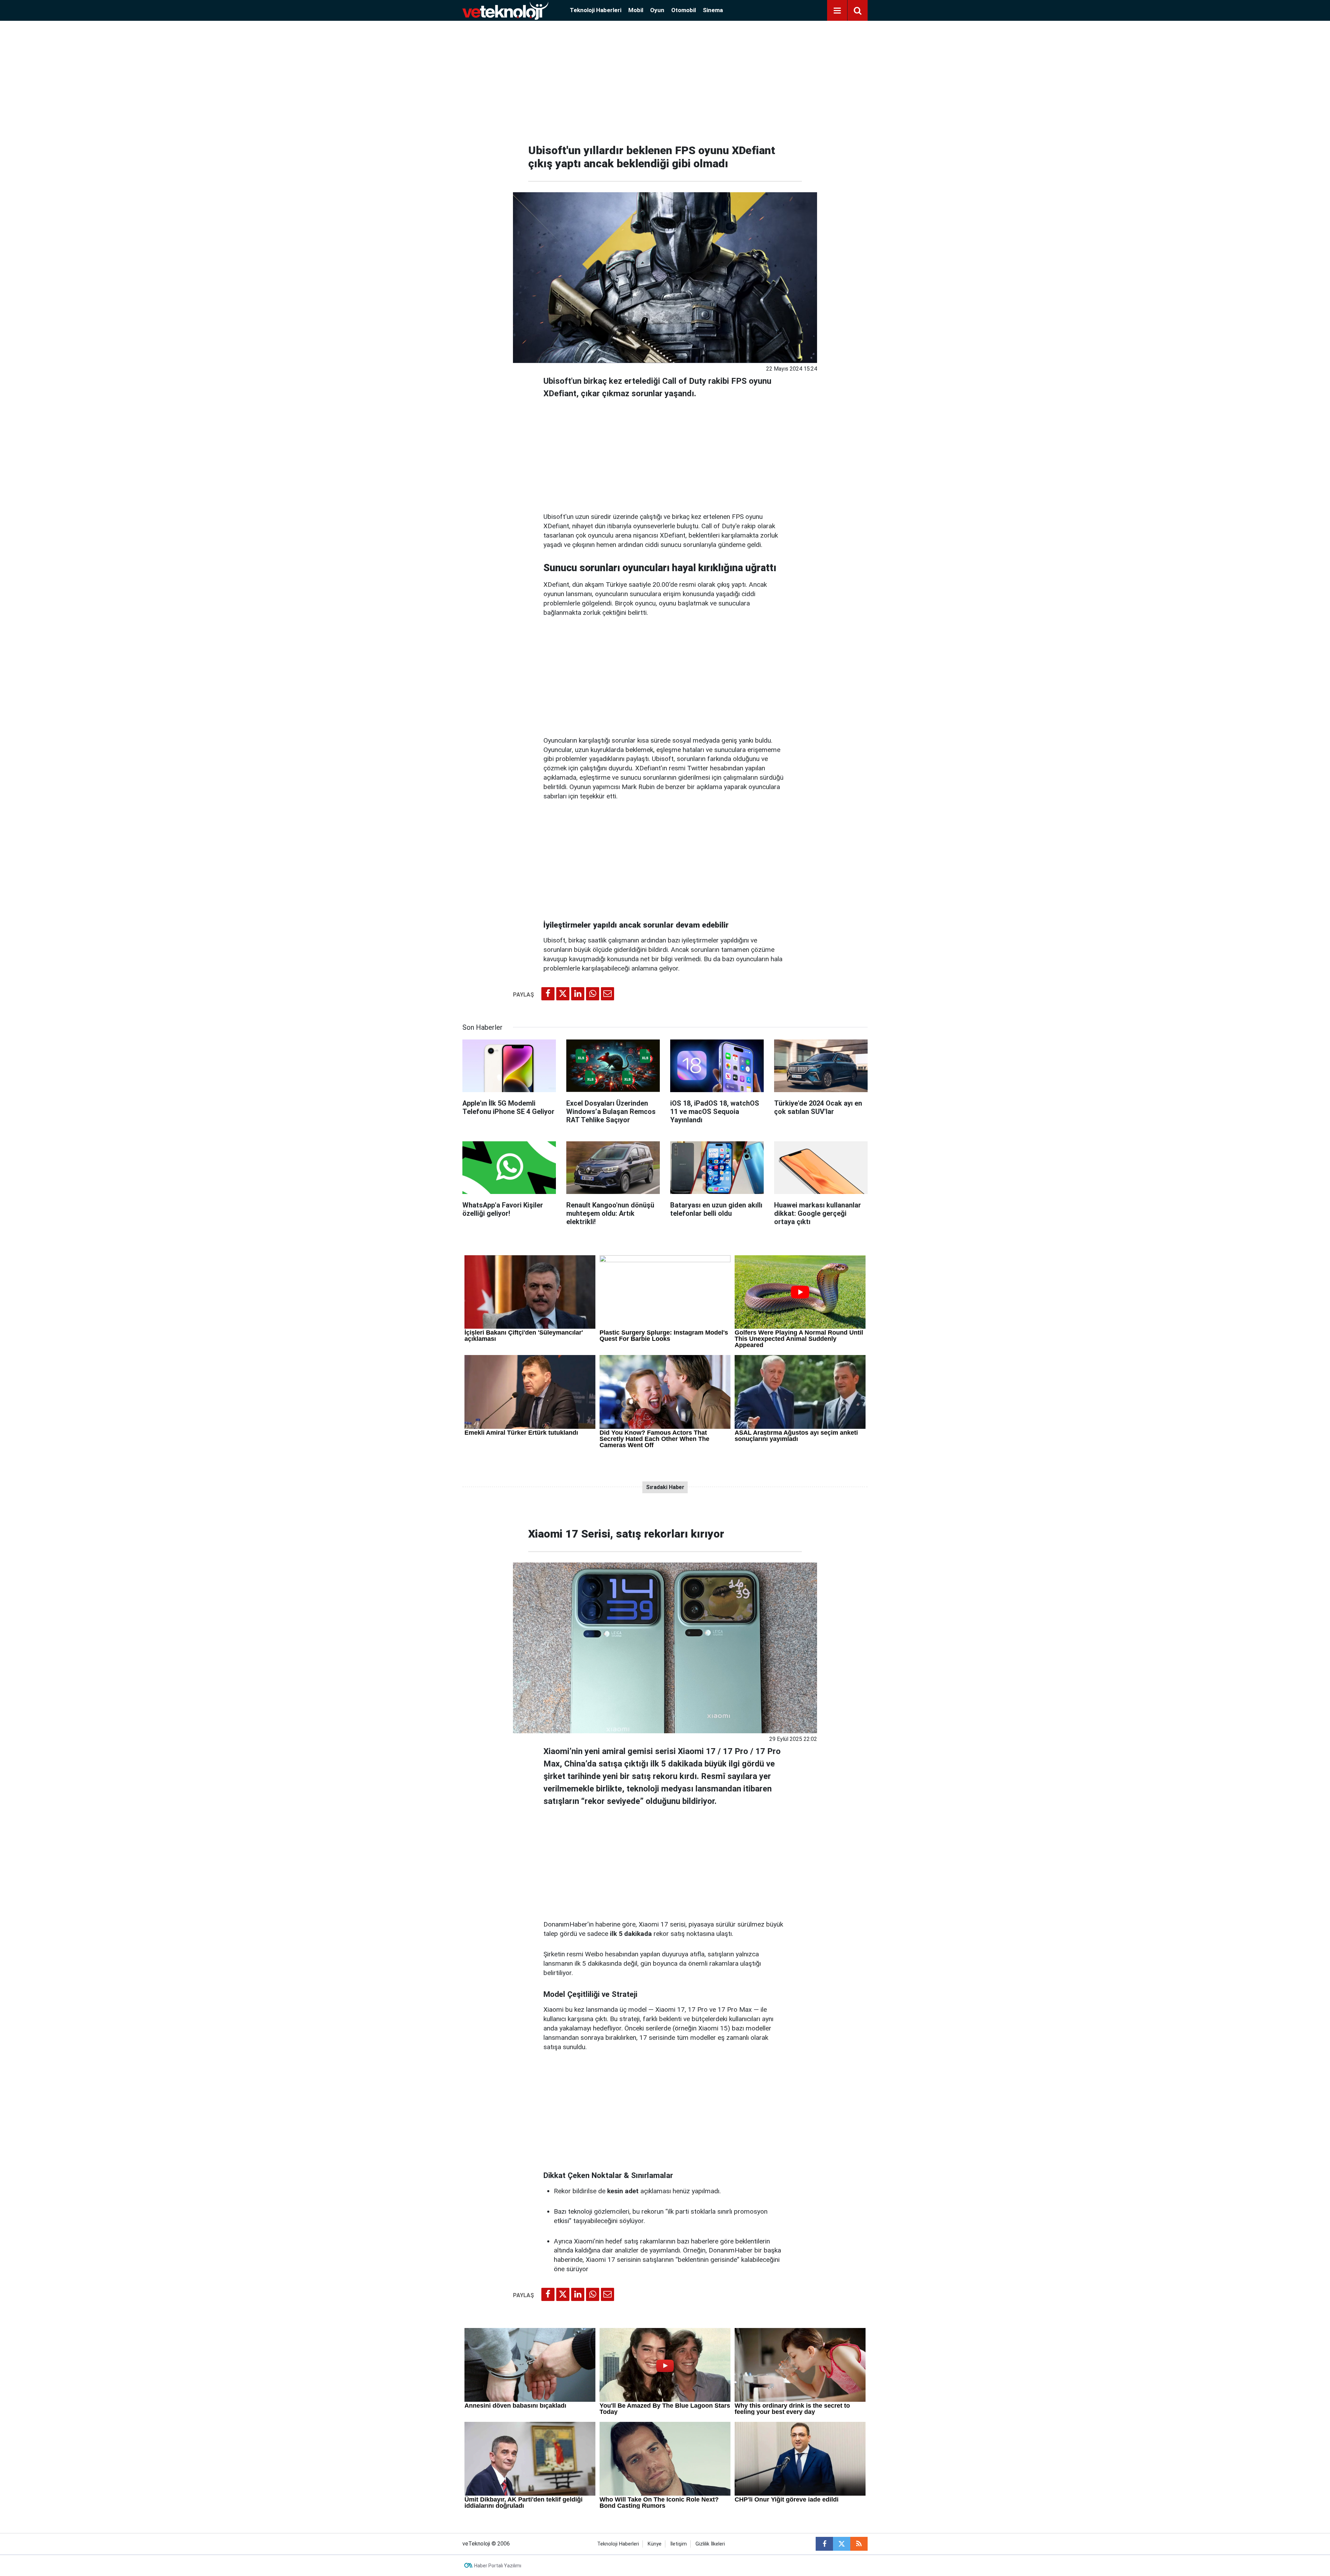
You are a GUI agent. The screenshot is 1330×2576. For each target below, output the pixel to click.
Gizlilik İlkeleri (710, 2544)
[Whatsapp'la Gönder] (593, 994)
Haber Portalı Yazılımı (498, 2566)
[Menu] (837, 11)
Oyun (657, 10)
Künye (655, 2544)
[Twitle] (563, 994)
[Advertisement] (665, 80)
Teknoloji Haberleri (596, 10)
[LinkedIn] (578, 994)
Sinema (713, 10)
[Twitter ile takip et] (842, 2544)
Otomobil (684, 10)
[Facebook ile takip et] (824, 2544)
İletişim (679, 2544)
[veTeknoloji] (505, 10)
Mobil (636, 10)
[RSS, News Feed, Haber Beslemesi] (859, 2544)
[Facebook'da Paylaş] (548, 994)
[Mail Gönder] (608, 994)
